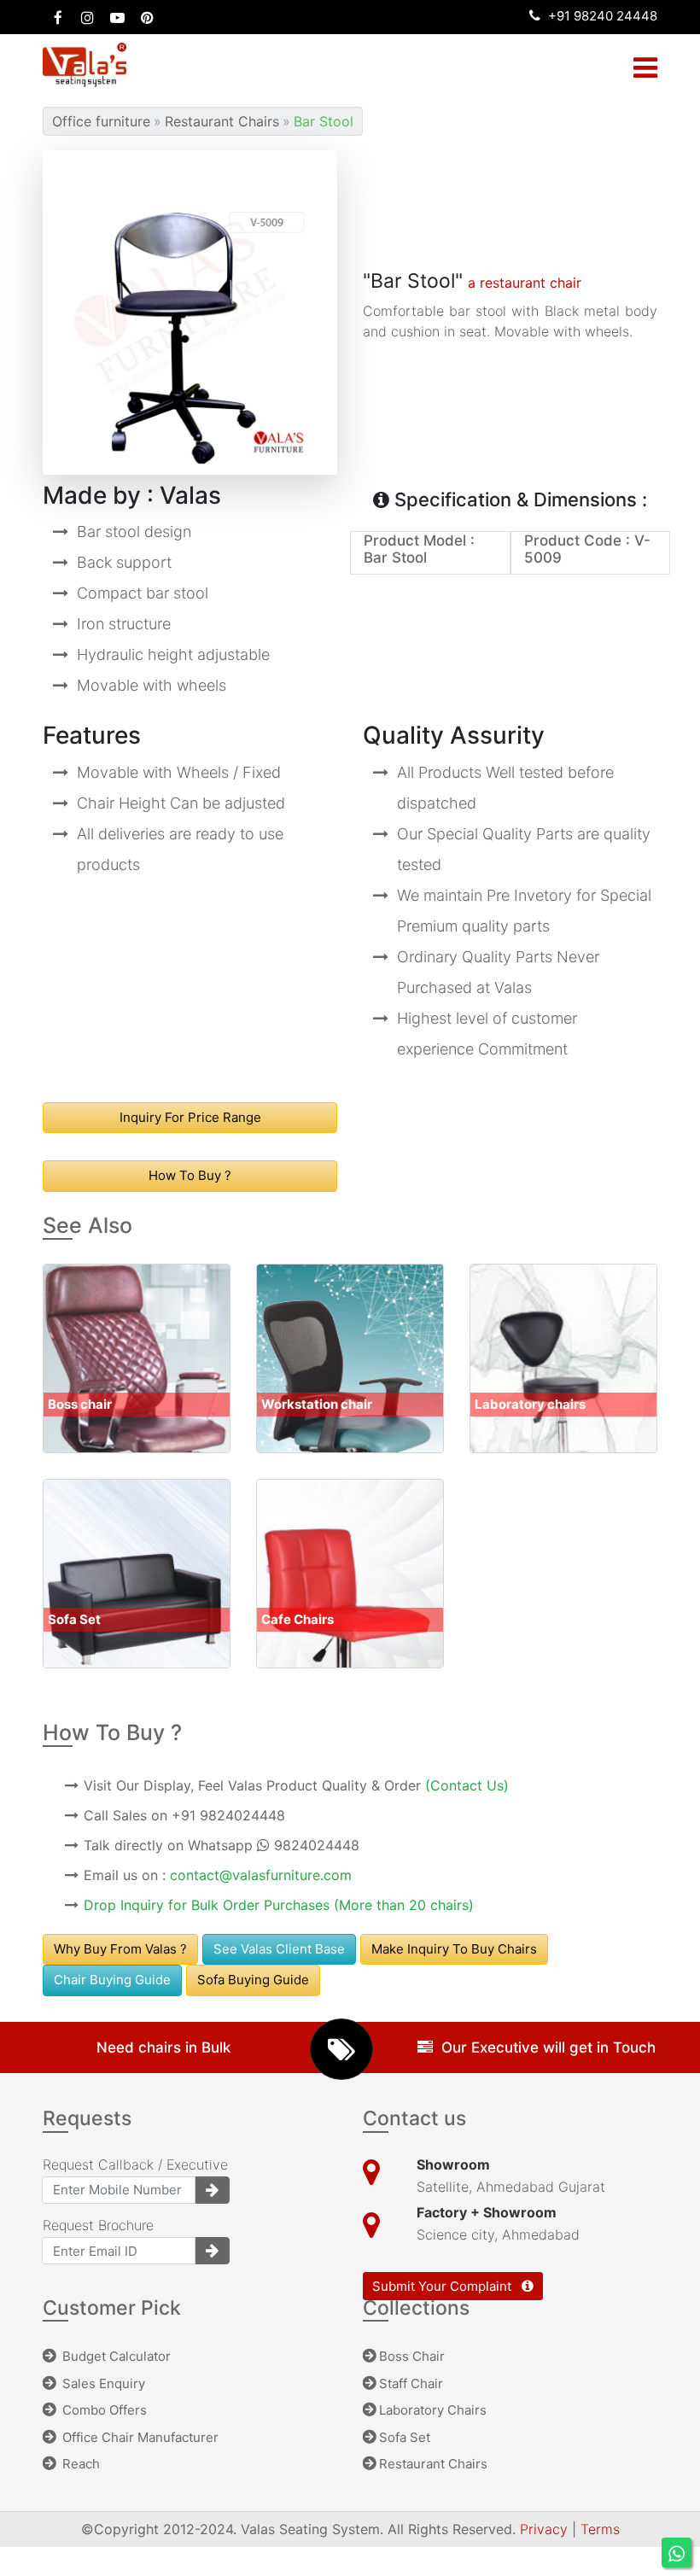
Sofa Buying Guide (253, 1980)
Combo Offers (103, 2410)
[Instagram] (87, 17)
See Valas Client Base (279, 1949)
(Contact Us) (467, 1785)
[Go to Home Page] (89, 64)
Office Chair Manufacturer (139, 2437)
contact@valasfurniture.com (261, 1875)
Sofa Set (405, 2437)
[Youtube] (117, 17)
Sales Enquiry (102, 2383)
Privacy (546, 2529)
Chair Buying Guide (112, 1980)
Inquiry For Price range (190, 1117)
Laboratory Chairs (433, 2410)
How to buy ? (190, 1175)
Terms (600, 2529)
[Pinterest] (147, 17)
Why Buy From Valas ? (120, 1949)
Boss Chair (412, 2356)
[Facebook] (58, 17)
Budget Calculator (115, 2356)
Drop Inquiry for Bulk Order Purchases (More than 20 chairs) (279, 1905)
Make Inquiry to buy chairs (454, 1949)
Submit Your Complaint (443, 2286)
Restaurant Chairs (433, 2464)
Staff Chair (411, 2383)
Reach (79, 2464)
